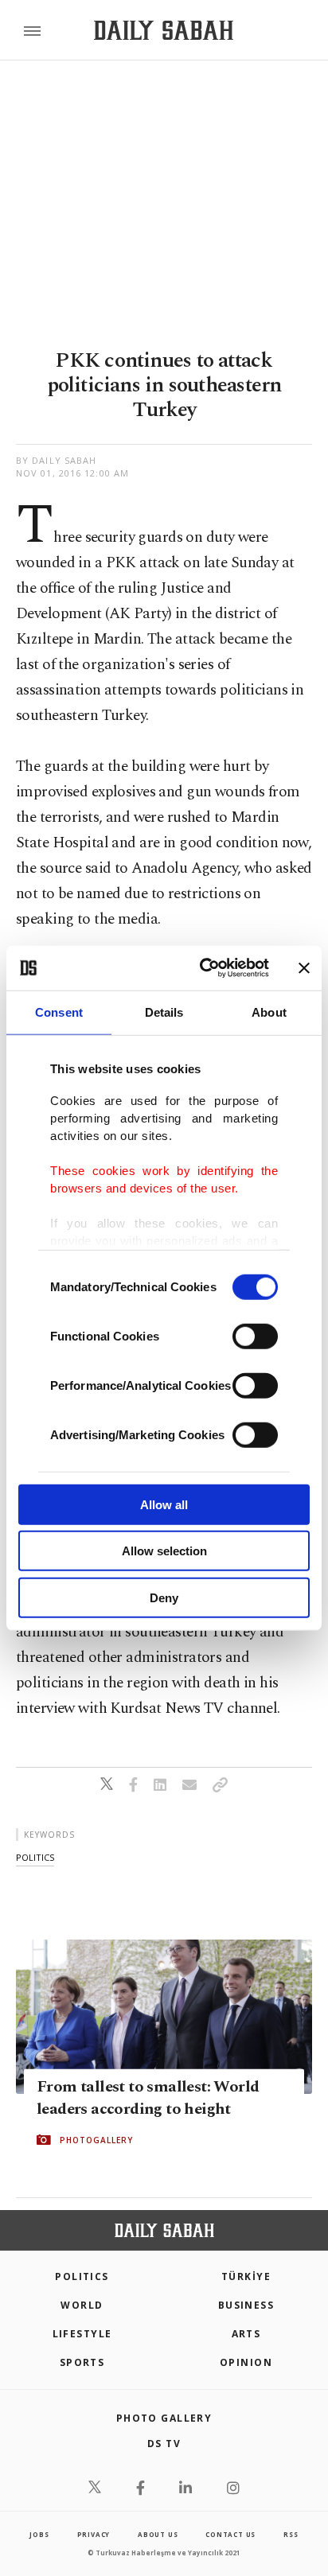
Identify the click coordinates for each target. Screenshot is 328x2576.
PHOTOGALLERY (96, 2140)
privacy (94, 2534)
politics (35, 1857)
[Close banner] (304, 968)
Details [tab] (164, 1012)
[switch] (255, 1336)
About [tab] (269, 1012)
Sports (82, 2362)
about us (158, 2534)
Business (246, 2305)
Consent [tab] (59, 1012)
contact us (230, 2534)
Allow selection (164, 1551)
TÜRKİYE (246, 2276)
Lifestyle (82, 2334)
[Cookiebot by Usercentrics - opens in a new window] (203, 968)
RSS (291, 2534)
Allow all (164, 1504)
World (82, 2305)
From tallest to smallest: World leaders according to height (148, 2098)
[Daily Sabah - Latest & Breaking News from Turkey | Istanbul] (164, 31)
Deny (164, 1597)
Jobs (39, 2534)
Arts (246, 2334)
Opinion (246, 2362)
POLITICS (82, 2276)
